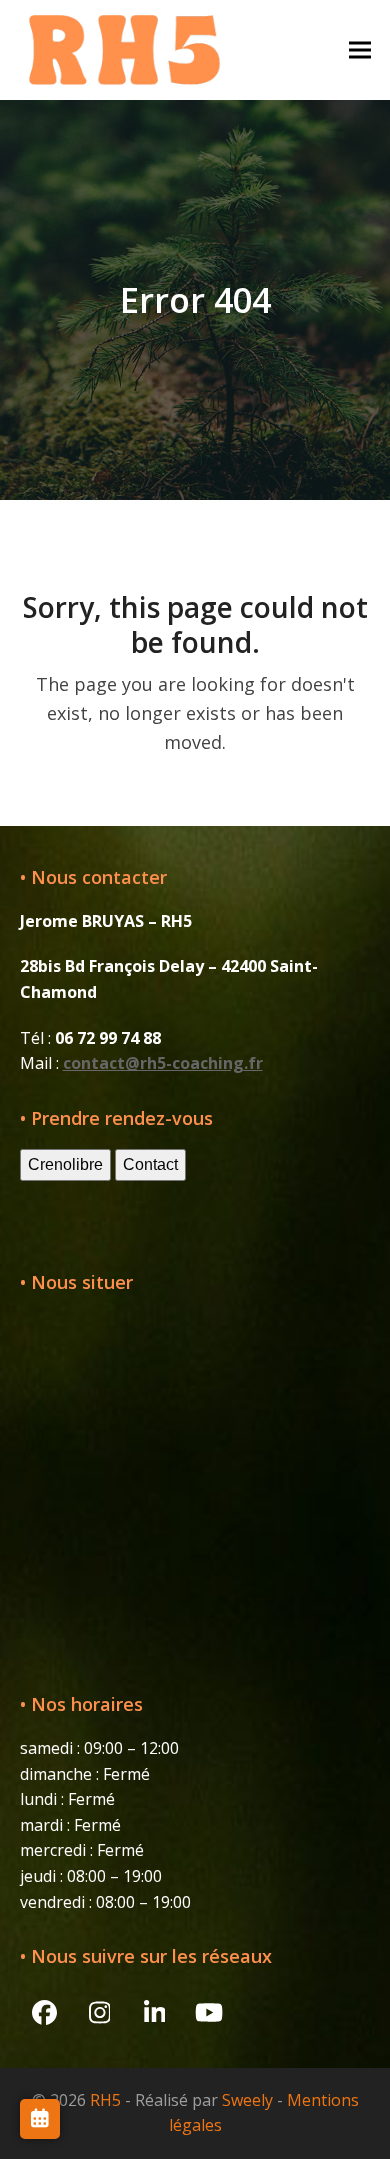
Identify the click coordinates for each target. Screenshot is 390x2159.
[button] (360, 49)
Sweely (247, 2100)
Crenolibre (65, 1164)
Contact (150, 1164)
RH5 (105, 2100)
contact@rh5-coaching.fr (163, 1063)
